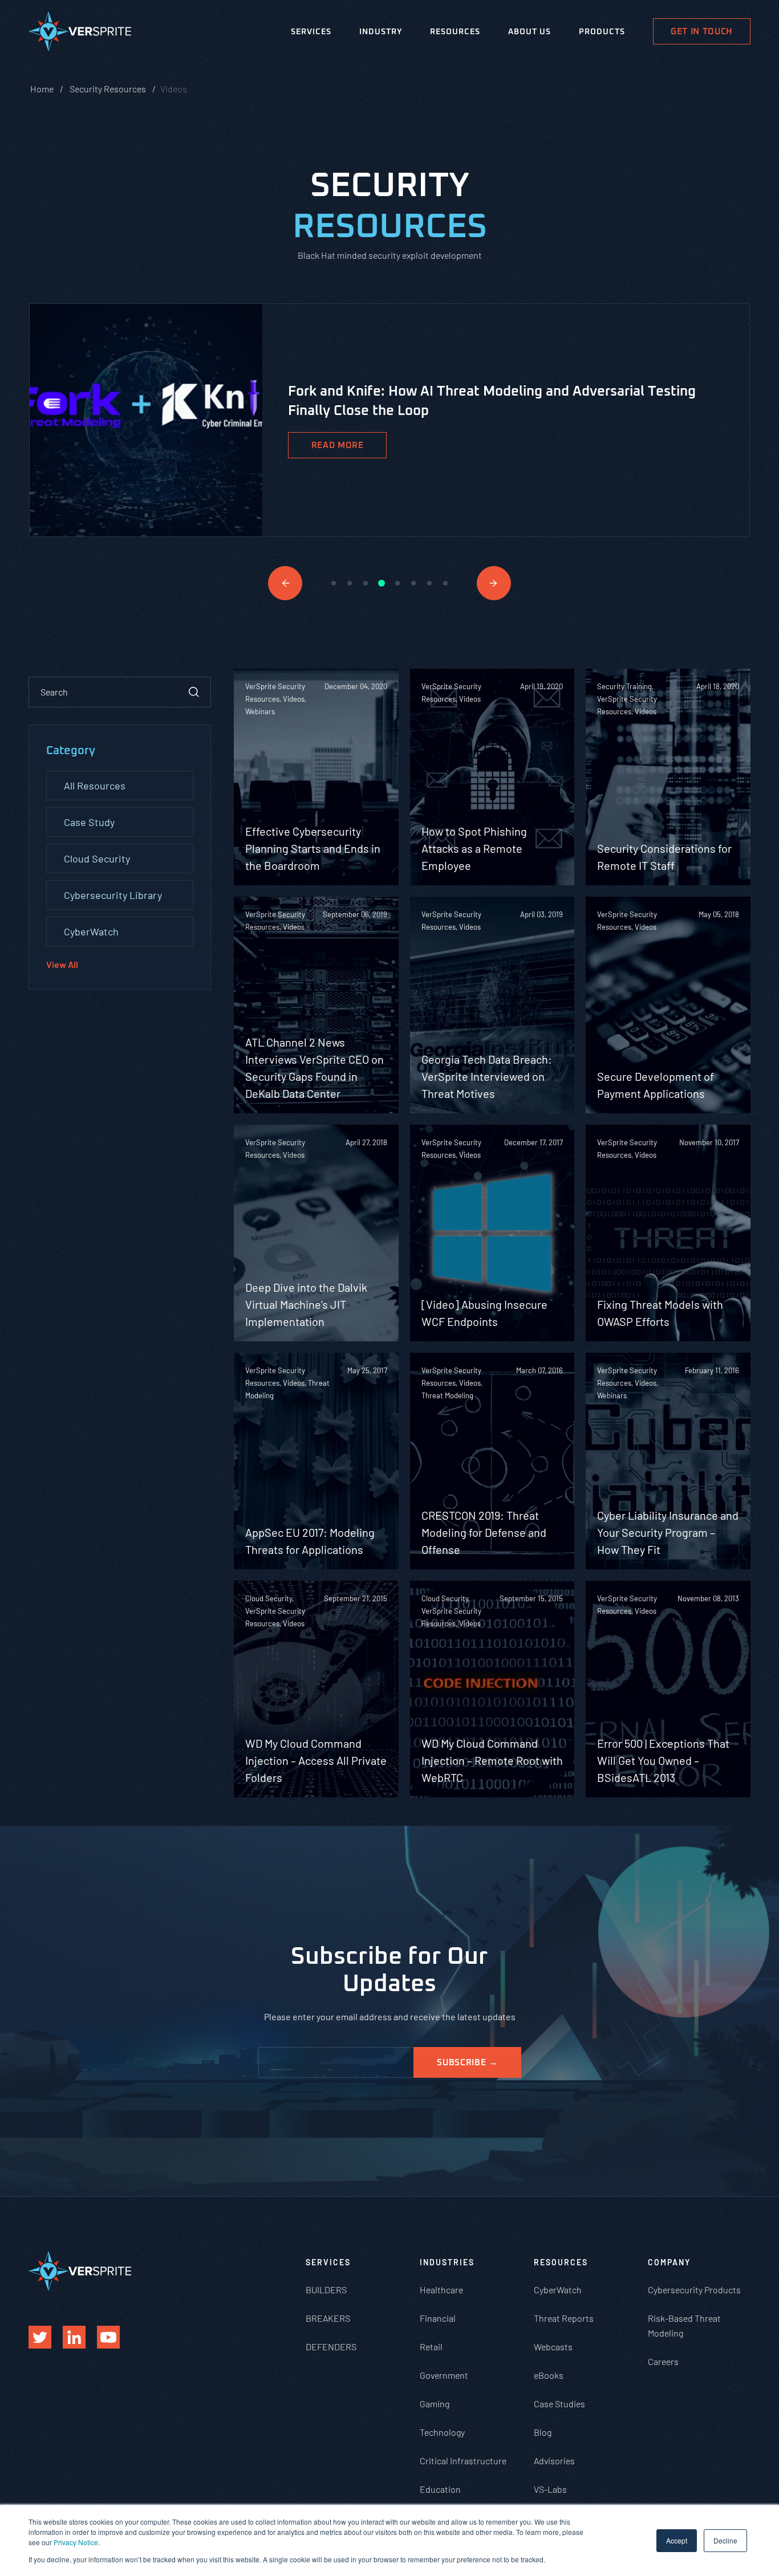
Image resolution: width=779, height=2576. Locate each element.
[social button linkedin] (74, 2337)
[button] (285, 583)
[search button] (194, 692)
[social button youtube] (108, 2337)
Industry (381, 32)
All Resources (95, 786)
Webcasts (553, 2347)
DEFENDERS (331, 2347)
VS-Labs (550, 2489)
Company (669, 2262)
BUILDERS (326, 2290)
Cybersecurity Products (694, 2290)
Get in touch (702, 32)
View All (62, 964)
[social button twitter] (40, 2337)
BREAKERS (328, 2318)
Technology (442, 2432)
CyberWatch (91, 931)
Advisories (554, 2461)
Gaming (435, 2404)
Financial (438, 2318)
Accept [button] (677, 2540)
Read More (338, 445)
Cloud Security (97, 858)
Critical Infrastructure (463, 2461)
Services (311, 32)
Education (440, 2489)
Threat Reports (564, 2318)
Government (444, 2375)
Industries (447, 2262)
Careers (663, 2361)
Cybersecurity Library (113, 895)
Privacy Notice (76, 2542)
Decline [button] (725, 2540)
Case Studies (559, 2404)
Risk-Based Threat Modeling (684, 2325)
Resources (455, 32)
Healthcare (441, 2290)
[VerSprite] (80, 34)
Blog (543, 2432)
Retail (431, 2347)
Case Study (89, 822)
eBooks (549, 2375)
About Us (530, 32)
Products (602, 32)
